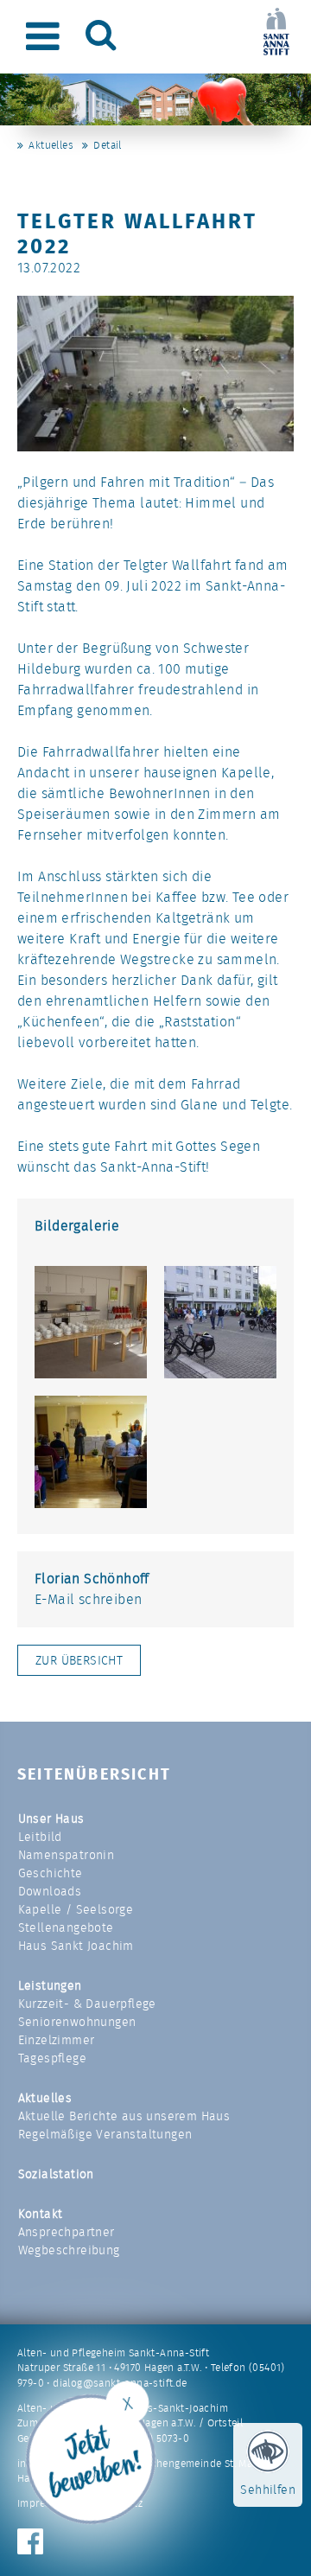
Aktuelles (51, 145)
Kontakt (41, 2214)
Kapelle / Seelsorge (76, 1909)
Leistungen (50, 1985)
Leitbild (40, 1837)
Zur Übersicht (79, 1660)
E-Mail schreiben (88, 1599)
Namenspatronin (67, 1855)
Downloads (50, 1891)
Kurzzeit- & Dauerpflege (87, 2004)
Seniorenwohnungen (77, 2022)
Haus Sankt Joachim (76, 1946)
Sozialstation (56, 2174)
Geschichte (51, 1873)
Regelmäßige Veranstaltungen (105, 2134)
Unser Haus (51, 1819)
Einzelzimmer (57, 2040)
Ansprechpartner (67, 2232)
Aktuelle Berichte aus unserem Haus (124, 2116)
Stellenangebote (66, 1927)
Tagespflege (52, 2058)
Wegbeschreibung (69, 2250)
